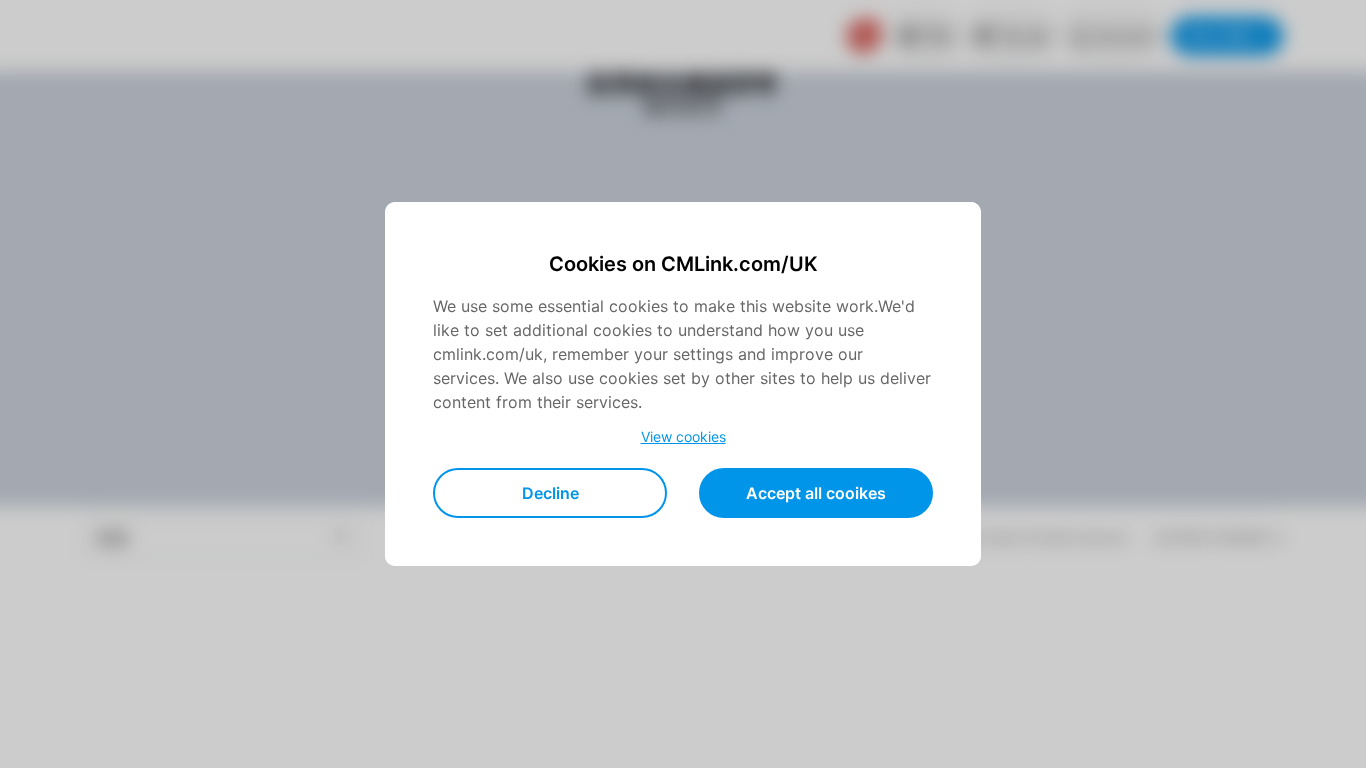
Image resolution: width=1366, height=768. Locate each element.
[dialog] (683, 384)
